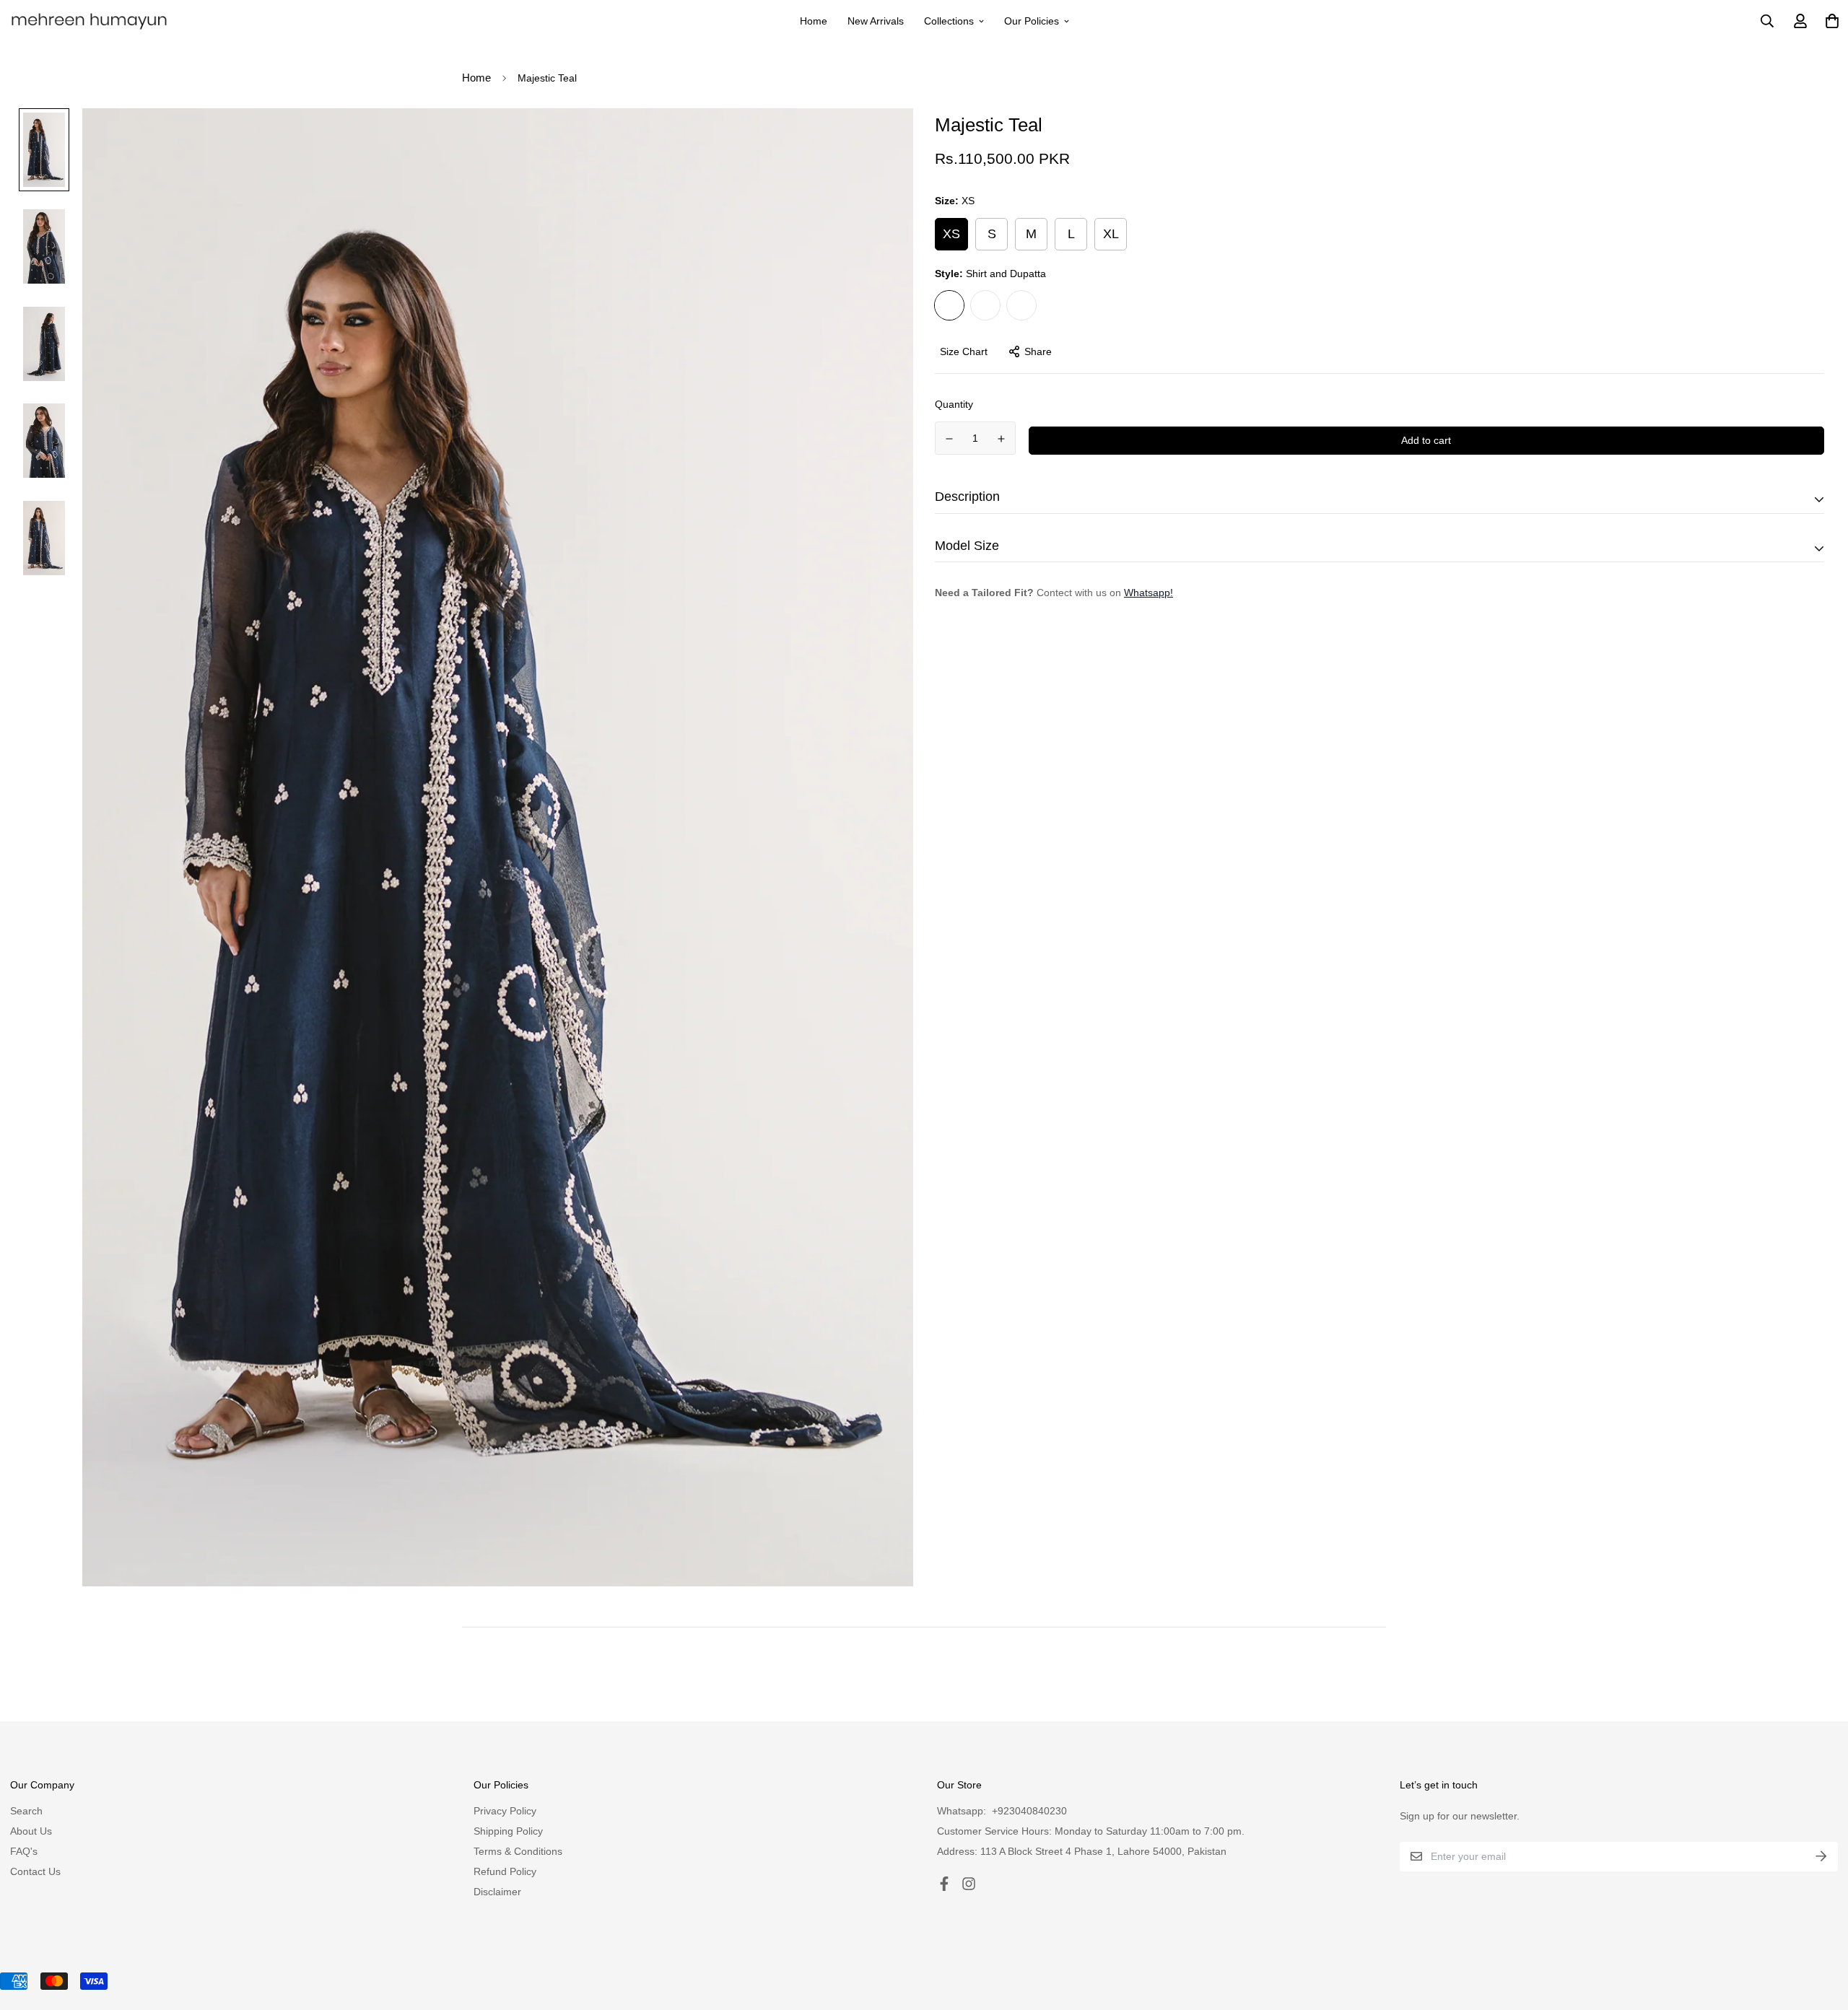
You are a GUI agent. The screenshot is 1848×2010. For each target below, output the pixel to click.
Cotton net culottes (985, 305)
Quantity (954, 404)
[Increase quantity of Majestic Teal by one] (1002, 439)
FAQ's (24, 1851)
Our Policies (1032, 21)
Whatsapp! (1149, 593)
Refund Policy (505, 1871)
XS (951, 234)
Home (814, 21)
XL (1111, 234)
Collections (949, 21)
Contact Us (35, 1871)
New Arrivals (876, 21)
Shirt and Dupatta (949, 305)
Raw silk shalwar (1021, 305)
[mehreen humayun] (90, 21)
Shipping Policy (508, 1831)
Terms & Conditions (518, 1851)
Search (26, 1811)
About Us (31, 1831)
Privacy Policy (505, 1811)
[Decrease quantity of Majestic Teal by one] (949, 439)
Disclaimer (497, 1892)
